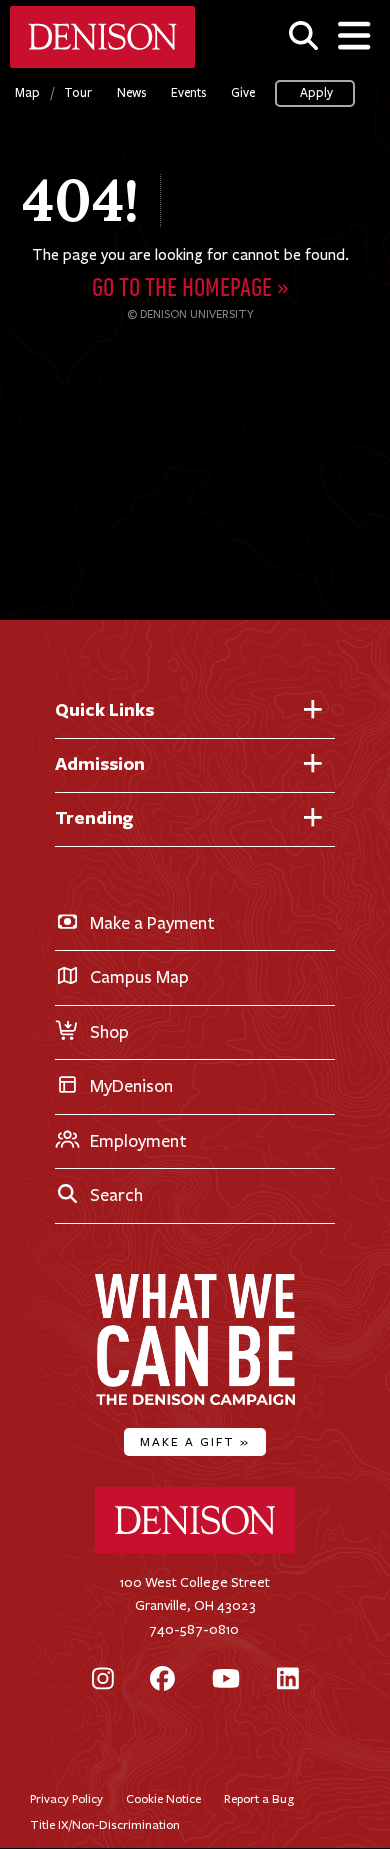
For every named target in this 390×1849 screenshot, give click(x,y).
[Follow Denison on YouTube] (226, 1680)
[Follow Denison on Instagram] (103, 1680)
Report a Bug (259, 1798)
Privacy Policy (66, 1798)
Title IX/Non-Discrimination (105, 1824)
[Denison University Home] (195, 1548)
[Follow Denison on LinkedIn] (288, 1680)
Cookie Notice (163, 1798)
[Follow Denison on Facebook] (162, 1680)
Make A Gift (195, 1441)
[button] (303, 35)
